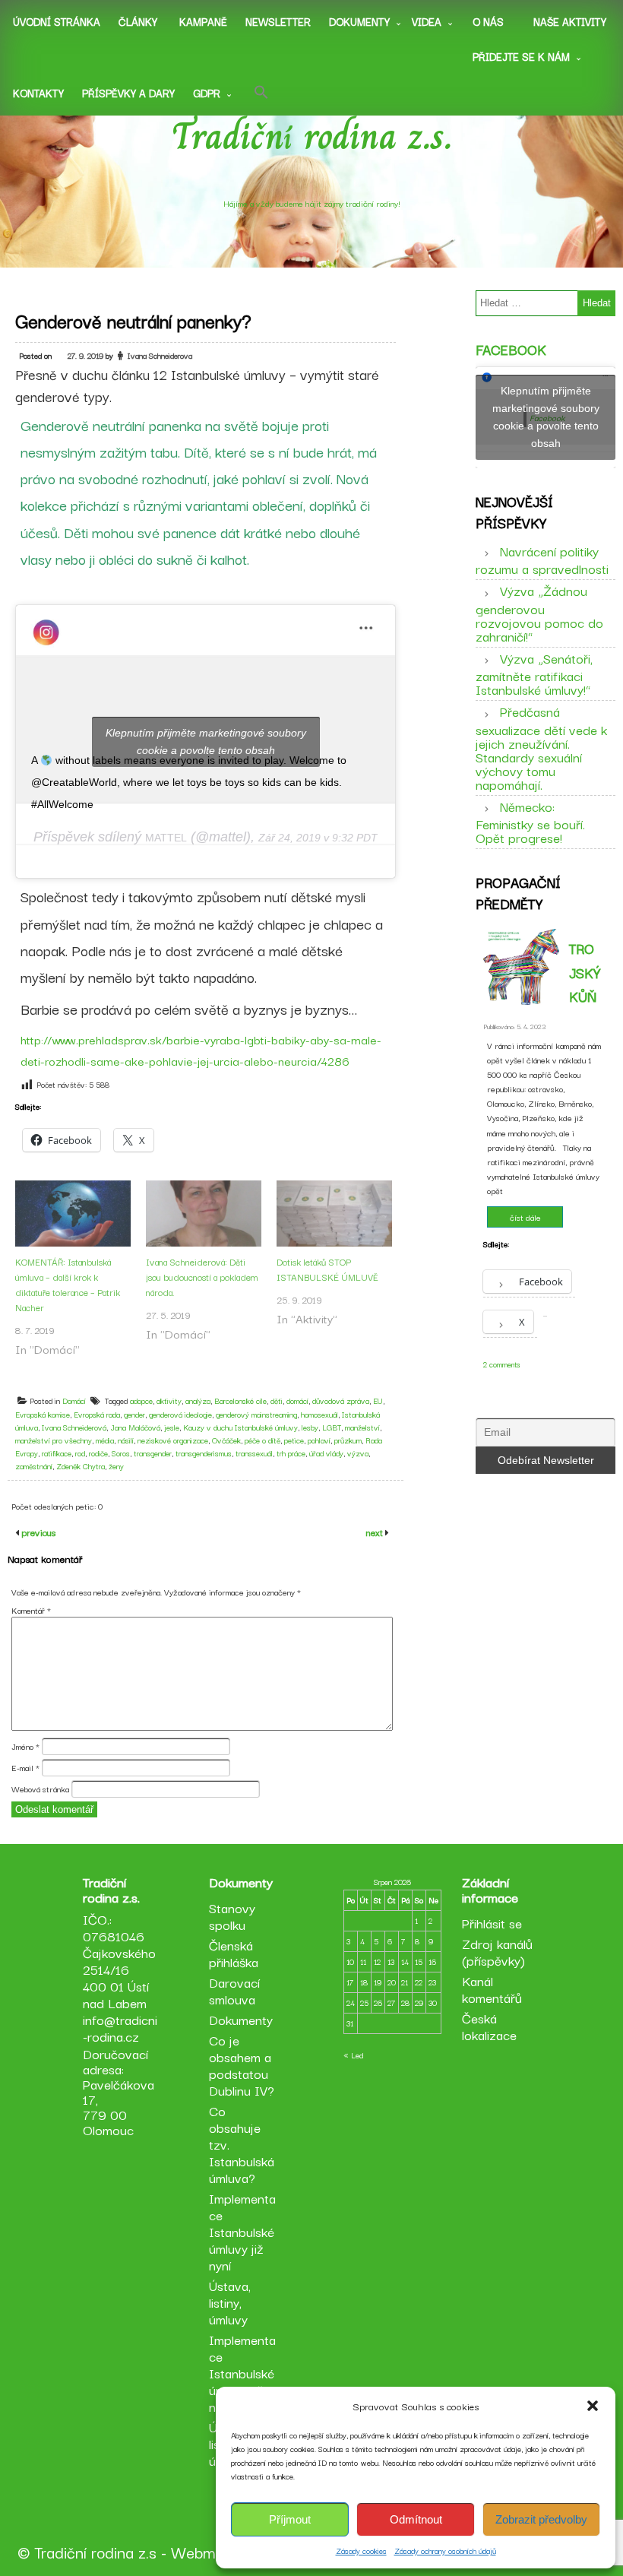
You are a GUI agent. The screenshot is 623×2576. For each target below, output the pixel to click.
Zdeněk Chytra (81, 1466)
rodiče (98, 1453)
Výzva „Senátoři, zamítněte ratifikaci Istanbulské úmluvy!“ (534, 673)
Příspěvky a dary (128, 93)
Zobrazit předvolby (541, 2519)
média (105, 1440)
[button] (593, 2406)
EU (378, 1400)
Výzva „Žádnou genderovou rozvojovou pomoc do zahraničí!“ (539, 613)
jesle (172, 1427)
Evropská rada (97, 1414)
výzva (358, 1453)
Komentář (31, 1610)
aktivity (169, 1400)
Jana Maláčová (135, 1427)
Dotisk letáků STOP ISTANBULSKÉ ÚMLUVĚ (327, 1269)
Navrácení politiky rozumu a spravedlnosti (542, 559)
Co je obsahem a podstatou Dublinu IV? (242, 2065)
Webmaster (210, 2552)
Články (138, 21)
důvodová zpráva (341, 1400)
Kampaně (203, 21)
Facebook (511, 349)
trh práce (291, 1453)
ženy (116, 1466)
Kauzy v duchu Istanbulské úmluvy (240, 1427)
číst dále (525, 1217)
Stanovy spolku (232, 1916)
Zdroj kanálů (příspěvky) (497, 1952)
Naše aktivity (570, 21)
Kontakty (38, 93)
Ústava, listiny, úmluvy (230, 2302)
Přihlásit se (492, 1923)
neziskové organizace (173, 1440)
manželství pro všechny (54, 1440)
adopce (141, 1400)
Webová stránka (40, 1789)
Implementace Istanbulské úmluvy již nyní (242, 2231)
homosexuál (319, 1414)
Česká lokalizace (489, 2026)
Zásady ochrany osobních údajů (445, 2551)
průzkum (348, 1440)
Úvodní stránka (57, 21)
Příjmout (290, 2519)
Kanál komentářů (492, 1989)
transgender (153, 1453)
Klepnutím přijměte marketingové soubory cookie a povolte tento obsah (206, 741)
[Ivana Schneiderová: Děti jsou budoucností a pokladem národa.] (204, 1214)
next (376, 1532)
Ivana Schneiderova (160, 355)
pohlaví (319, 1440)
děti (277, 1400)
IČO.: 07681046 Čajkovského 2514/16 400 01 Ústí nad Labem (119, 1961)
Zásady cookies (361, 2551)
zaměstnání (34, 1466)
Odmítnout (416, 2519)
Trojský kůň (585, 972)
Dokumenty (359, 21)
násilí (126, 1440)
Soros (121, 1453)
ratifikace (57, 1453)
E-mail (25, 1767)
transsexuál (254, 1453)
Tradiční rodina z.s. (312, 136)
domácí (297, 1400)
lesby (310, 1427)
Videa (427, 21)
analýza (198, 1400)
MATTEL (166, 838)
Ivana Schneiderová (74, 1427)
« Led (353, 2055)
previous (37, 1532)
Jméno (25, 1746)
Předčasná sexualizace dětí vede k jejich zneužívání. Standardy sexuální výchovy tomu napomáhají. (541, 747)
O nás (488, 21)
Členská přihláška (234, 1953)
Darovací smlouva (234, 1990)
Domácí (74, 1400)
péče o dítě (262, 1440)
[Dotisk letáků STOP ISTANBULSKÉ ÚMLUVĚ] (334, 1214)
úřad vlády (326, 1453)
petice (294, 1440)
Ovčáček (226, 1440)
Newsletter (278, 21)
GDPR (207, 93)
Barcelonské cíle (240, 1400)
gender (134, 1414)
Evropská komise (43, 1414)
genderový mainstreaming (256, 1414)
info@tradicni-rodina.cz (120, 2028)
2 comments (502, 1364)
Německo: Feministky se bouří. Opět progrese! (530, 822)
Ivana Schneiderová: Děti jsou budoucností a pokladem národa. (202, 1277)
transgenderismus (204, 1453)
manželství (362, 1427)
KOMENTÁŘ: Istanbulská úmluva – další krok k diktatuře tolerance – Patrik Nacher (68, 1284)
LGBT (332, 1427)
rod (80, 1453)
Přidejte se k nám (521, 56)
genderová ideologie (180, 1414)
